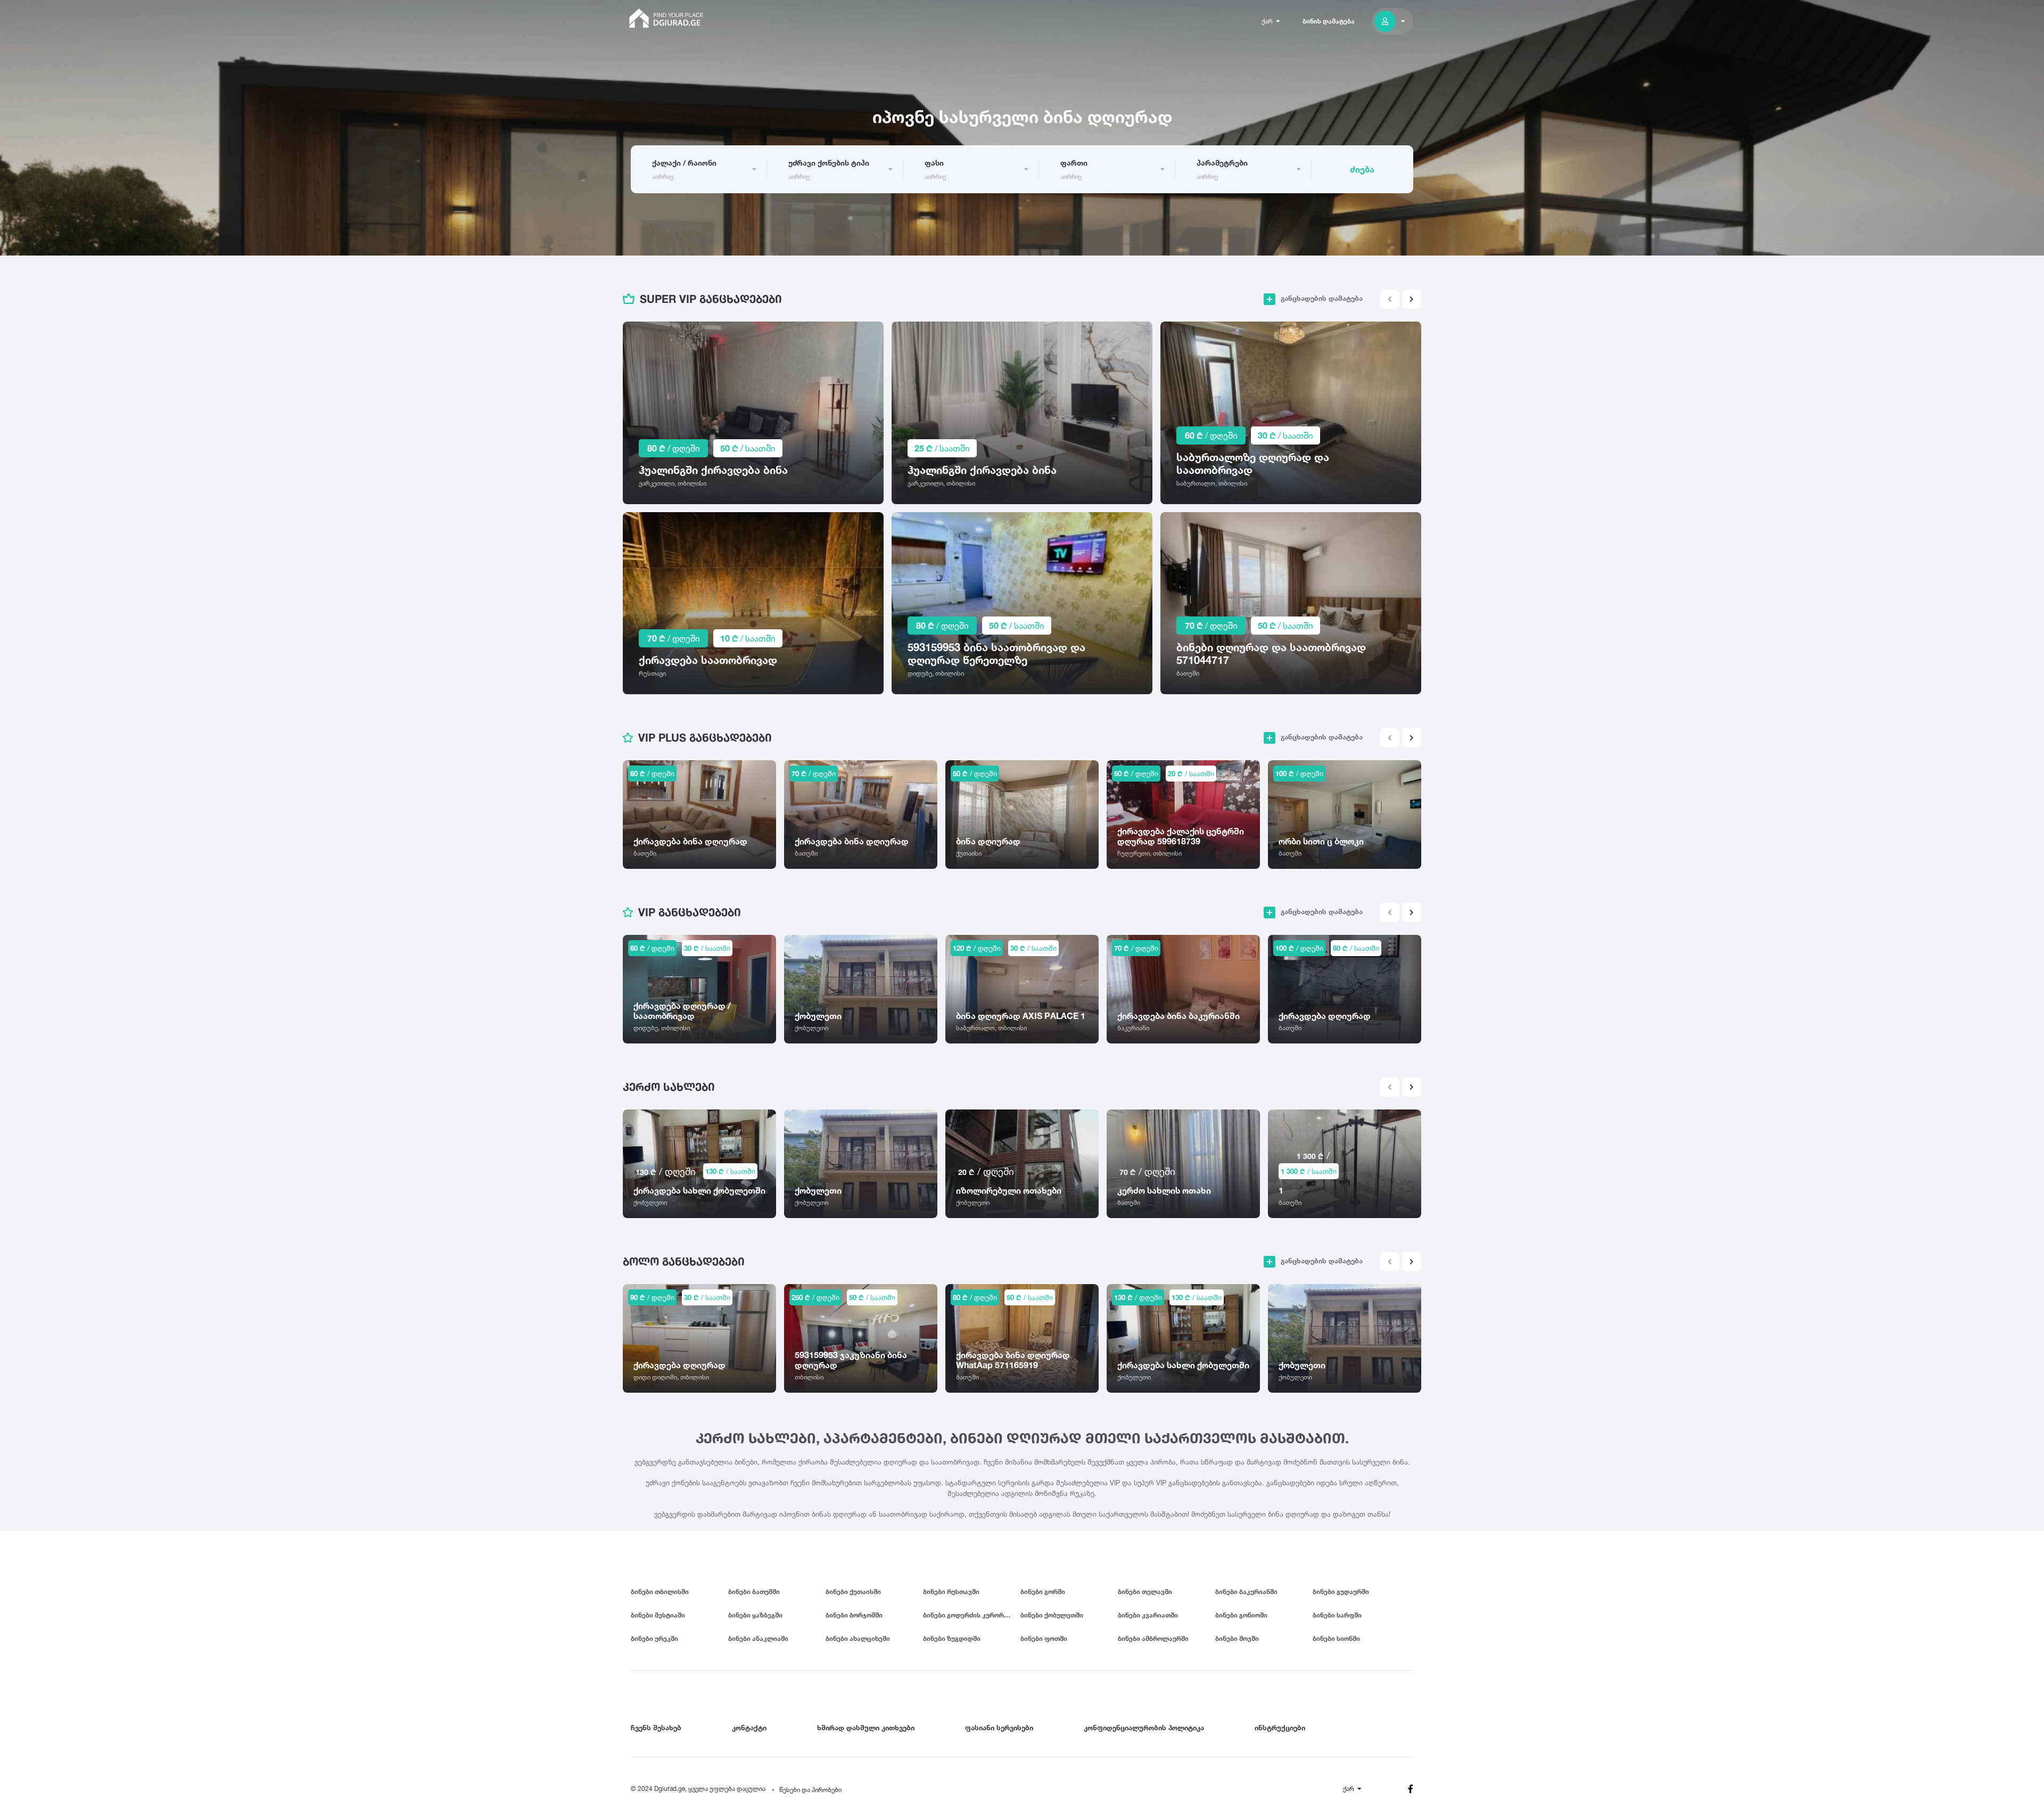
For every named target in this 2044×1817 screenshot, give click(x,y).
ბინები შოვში (1237, 1638)
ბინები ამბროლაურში (1153, 1638)
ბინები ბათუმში (754, 1592)
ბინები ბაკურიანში (1246, 1592)
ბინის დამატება (1329, 21)
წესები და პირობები (810, 1790)
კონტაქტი (749, 1728)
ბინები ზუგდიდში (952, 1638)
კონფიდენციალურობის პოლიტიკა (1144, 1728)
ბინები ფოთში (1044, 1638)
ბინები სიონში (1336, 1638)
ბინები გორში (1043, 1592)
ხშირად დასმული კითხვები (866, 1728)
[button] (1412, 299)
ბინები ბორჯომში (854, 1615)
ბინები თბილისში (660, 1592)
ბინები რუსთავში (951, 1592)
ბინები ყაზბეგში (755, 1615)
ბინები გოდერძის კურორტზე (970, 1615)
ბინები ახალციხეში (858, 1638)
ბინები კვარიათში (1148, 1615)
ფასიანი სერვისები (999, 1728)
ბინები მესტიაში (658, 1615)
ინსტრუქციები (1280, 1728)
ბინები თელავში (1145, 1592)
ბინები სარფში (1337, 1615)
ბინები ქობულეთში (1052, 1615)
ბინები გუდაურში (1341, 1592)
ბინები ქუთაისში (853, 1592)
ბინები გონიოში (1241, 1615)
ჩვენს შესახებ (656, 1728)
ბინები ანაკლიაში (758, 1638)
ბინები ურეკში (654, 1638)
